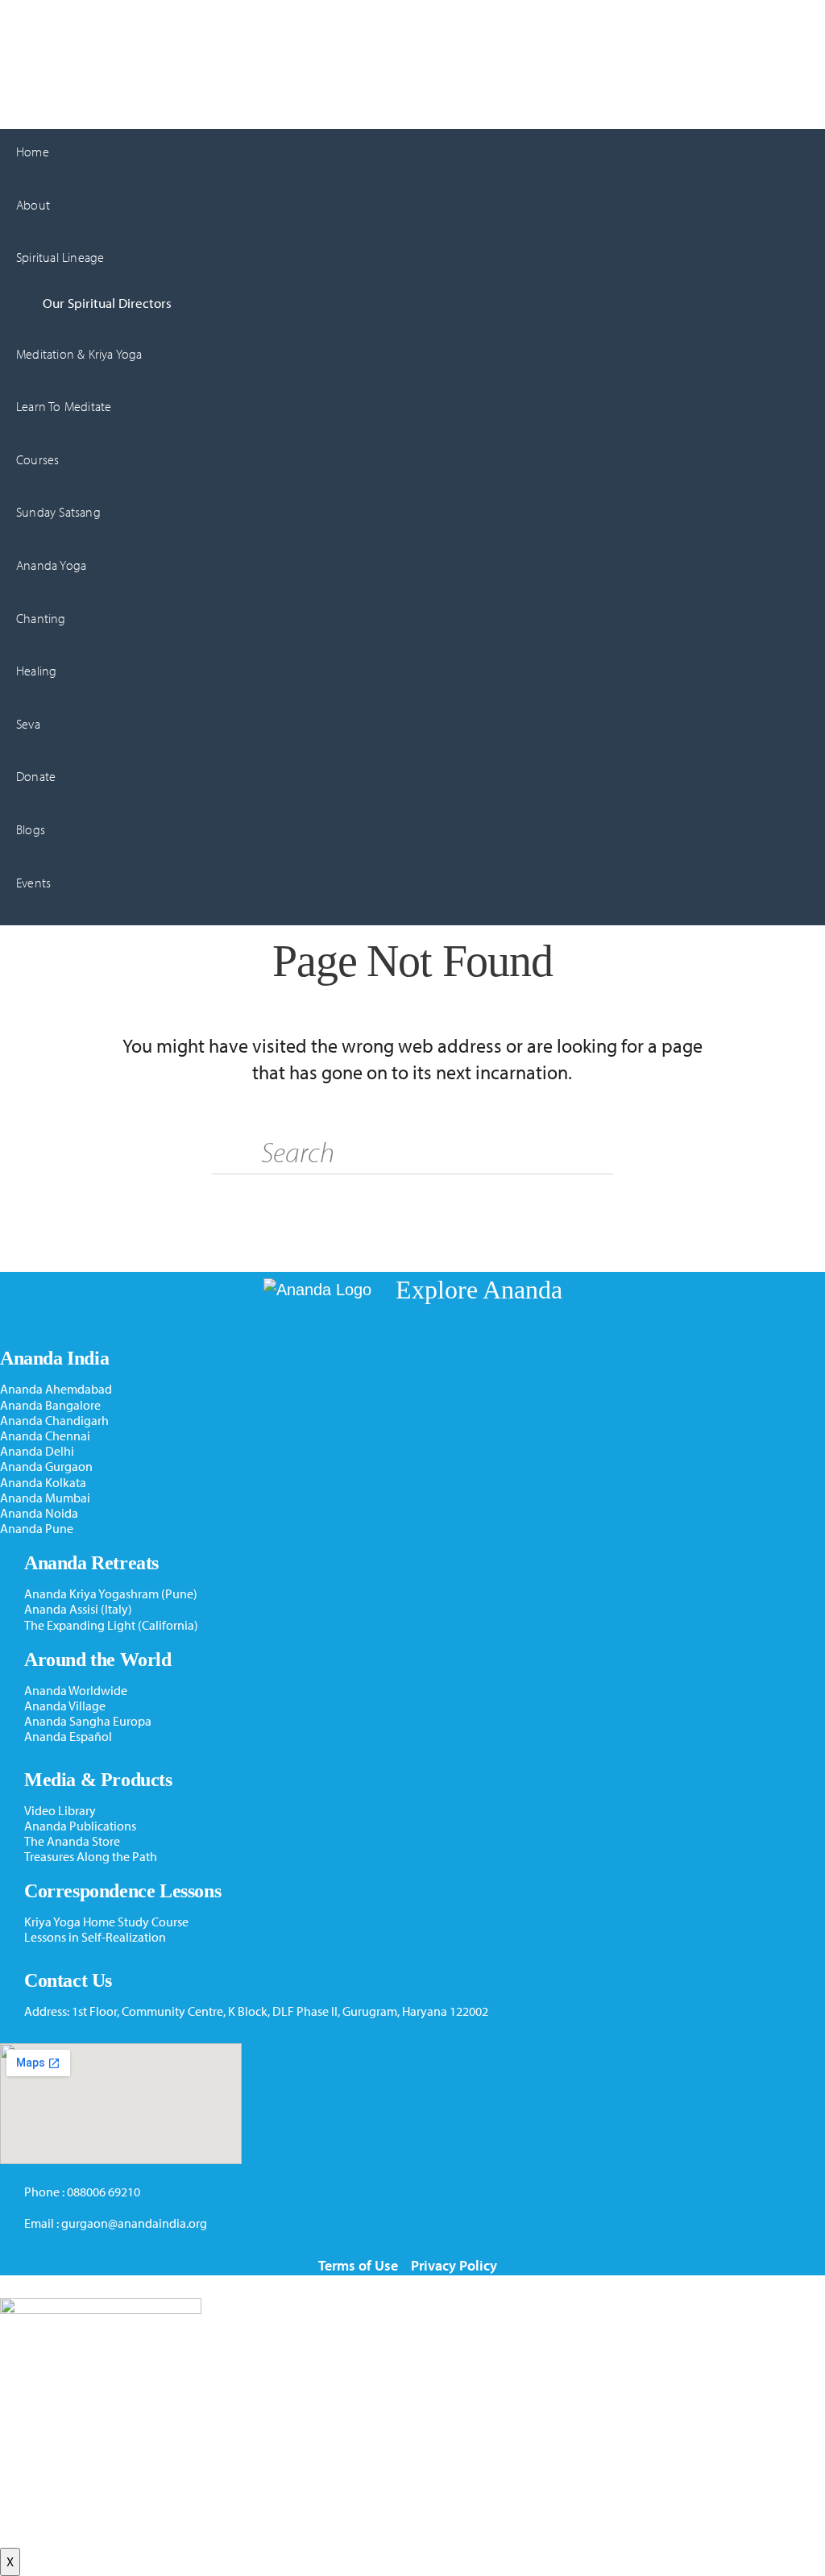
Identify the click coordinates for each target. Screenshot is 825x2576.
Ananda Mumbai (45, 1498)
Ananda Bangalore (50, 1405)
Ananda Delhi (37, 1451)
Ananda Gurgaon (46, 19)
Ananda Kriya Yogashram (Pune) (111, 1594)
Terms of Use (358, 2265)
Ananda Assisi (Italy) (78, 1609)
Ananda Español (68, 1737)
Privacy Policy (454, 2265)
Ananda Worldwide (76, 1691)
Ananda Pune (37, 1529)
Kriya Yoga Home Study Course (106, 1922)
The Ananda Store (72, 1841)
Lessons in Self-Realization (95, 1937)
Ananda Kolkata (43, 1483)
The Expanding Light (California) (111, 1625)
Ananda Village (65, 1706)
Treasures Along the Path (91, 1857)
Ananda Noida (39, 1513)
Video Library (60, 1811)
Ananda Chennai (45, 1436)
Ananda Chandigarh (54, 1421)
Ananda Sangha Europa (88, 1721)
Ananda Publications (80, 1826)
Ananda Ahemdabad (56, 1389)
